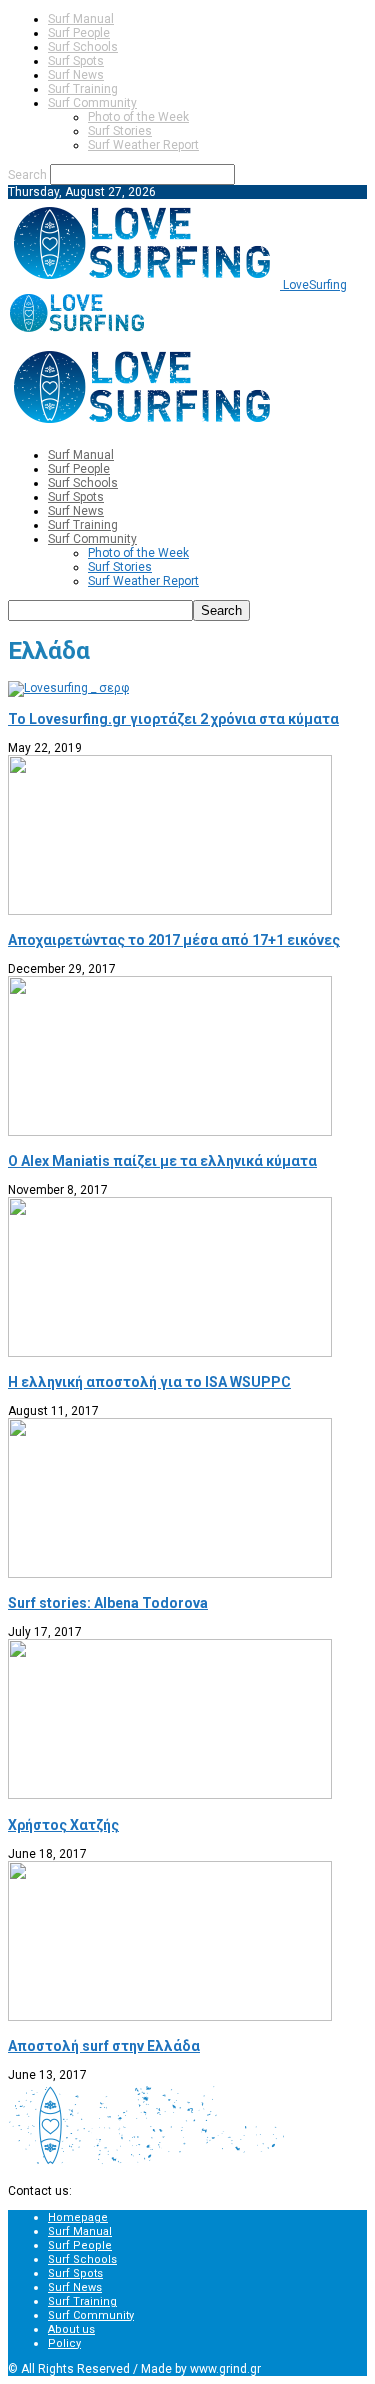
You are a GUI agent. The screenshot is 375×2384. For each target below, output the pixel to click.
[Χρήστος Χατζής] (170, 1795)
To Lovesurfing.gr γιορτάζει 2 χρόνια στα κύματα (173, 719)
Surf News (76, 75)
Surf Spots (76, 61)
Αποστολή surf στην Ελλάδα (104, 2046)
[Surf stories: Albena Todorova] (170, 1574)
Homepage (78, 2217)
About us (71, 2329)
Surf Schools (83, 47)
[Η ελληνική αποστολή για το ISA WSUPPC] (170, 1353)
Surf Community (92, 103)
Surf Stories (120, 131)
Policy (64, 2343)
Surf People (79, 33)
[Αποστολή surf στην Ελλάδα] (170, 2017)
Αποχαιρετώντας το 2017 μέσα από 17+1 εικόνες (174, 940)
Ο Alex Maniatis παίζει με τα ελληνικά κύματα (162, 1161)
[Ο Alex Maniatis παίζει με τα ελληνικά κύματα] (170, 1132)
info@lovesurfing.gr (129, 2191)
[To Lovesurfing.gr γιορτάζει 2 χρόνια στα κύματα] (68, 688)
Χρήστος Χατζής (63, 1825)
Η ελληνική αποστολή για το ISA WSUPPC (149, 1382)
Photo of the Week (138, 117)
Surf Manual (81, 19)
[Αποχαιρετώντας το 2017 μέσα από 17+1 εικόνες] (170, 911)
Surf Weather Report (143, 145)
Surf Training (83, 89)
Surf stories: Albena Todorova (108, 1603)
